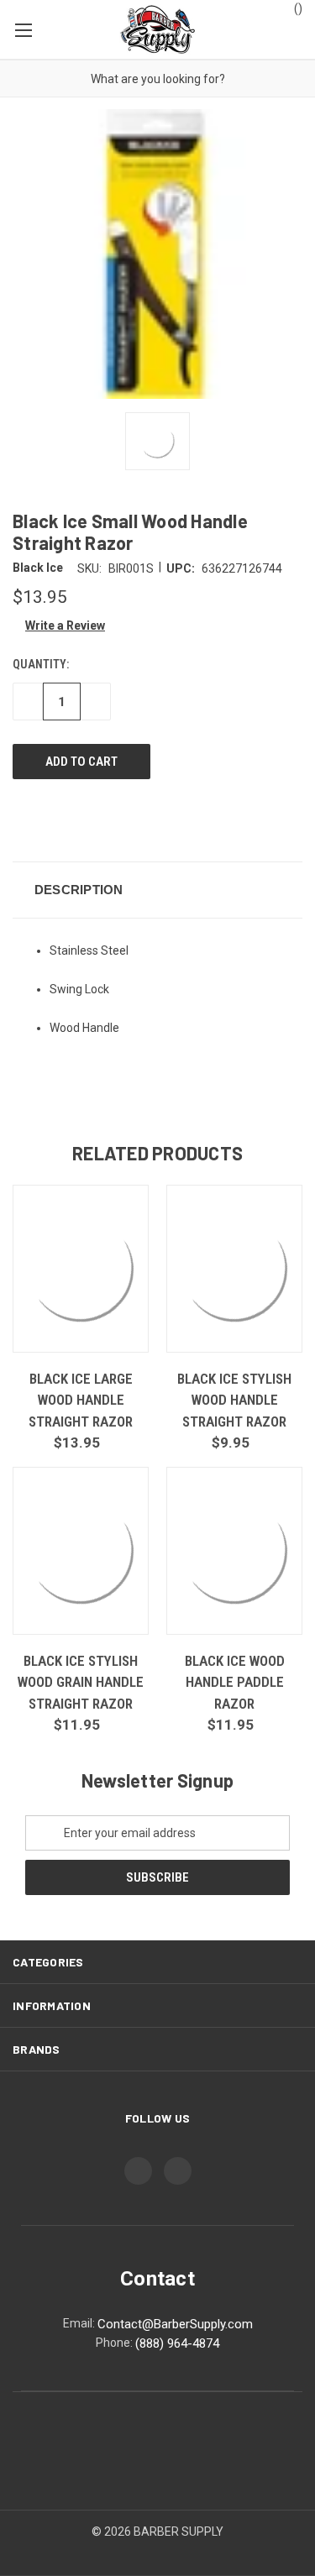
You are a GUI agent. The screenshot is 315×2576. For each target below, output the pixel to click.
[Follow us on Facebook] (138, 2171)
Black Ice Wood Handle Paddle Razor (235, 1682)
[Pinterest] (145, 819)
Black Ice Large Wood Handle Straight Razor (81, 1400)
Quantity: (41, 664)
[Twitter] (114, 819)
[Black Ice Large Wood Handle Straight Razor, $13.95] (81, 1269)
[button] (59, 626)
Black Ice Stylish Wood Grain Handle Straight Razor (81, 1682)
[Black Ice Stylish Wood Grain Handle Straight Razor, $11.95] (81, 1551)
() (297, 8)
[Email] (52, 819)
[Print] (83, 819)
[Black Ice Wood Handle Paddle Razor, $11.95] (234, 1551)
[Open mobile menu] (23, 29)
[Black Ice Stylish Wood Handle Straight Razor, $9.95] (234, 1269)
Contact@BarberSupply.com (175, 2324)
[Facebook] (21, 819)
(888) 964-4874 (177, 2343)
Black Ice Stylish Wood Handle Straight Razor (234, 1400)
